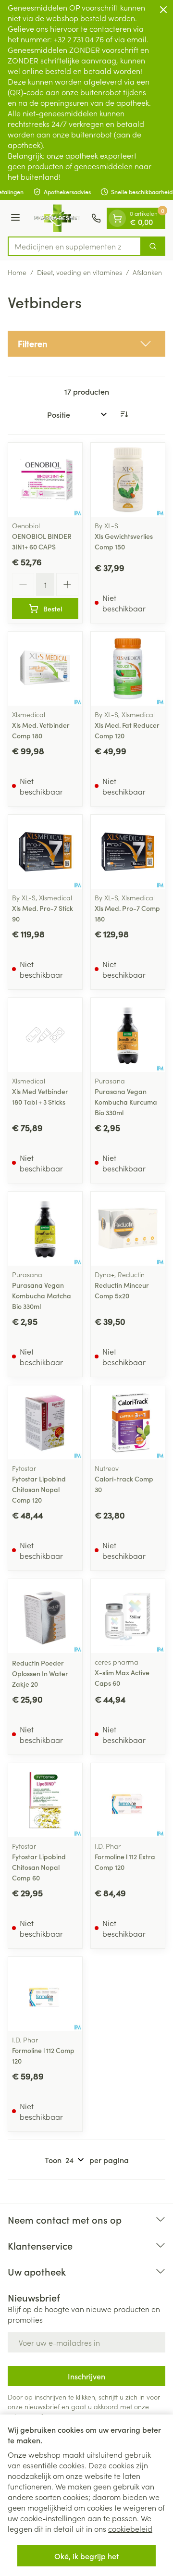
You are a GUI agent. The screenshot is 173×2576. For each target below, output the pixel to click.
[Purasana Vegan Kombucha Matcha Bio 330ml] (45, 1229)
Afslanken (147, 272)
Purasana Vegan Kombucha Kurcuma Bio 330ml (126, 1102)
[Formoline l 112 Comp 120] (45, 1994)
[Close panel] (163, 10)
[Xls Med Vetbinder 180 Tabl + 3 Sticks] (45, 1035)
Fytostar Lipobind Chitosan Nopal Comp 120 (39, 1489)
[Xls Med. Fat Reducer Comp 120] (128, 669)
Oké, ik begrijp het (86, 2556)
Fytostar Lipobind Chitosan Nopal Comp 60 (39, 1867)
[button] (86, 344)
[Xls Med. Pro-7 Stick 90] (45, 852)
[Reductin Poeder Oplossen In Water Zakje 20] (45, 1616)
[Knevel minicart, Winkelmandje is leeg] (117, 218)
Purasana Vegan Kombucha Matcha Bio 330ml (42, 1295)
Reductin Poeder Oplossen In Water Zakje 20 (40, 1673)
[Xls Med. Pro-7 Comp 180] (128, 852)
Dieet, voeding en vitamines (80, 272)
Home (17, 272)
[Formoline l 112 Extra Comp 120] (128, 1800)
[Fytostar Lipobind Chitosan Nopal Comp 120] (45, 1422)
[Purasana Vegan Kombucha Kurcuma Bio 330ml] (128, 1035)
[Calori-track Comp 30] (128, 1422)
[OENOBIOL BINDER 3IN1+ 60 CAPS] (45, 480)
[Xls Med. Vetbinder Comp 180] (45, 669)
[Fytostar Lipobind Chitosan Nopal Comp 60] (45, 1800)
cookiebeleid (130, 2528)
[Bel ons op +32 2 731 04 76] (96, 218)
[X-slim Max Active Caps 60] (128, 1616)
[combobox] (74, 246)
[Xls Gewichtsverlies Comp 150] (128, 480)
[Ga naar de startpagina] (57, 218)
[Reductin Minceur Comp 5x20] (128, 1229)
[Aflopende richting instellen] (124, 414)
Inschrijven (86, 2376)
